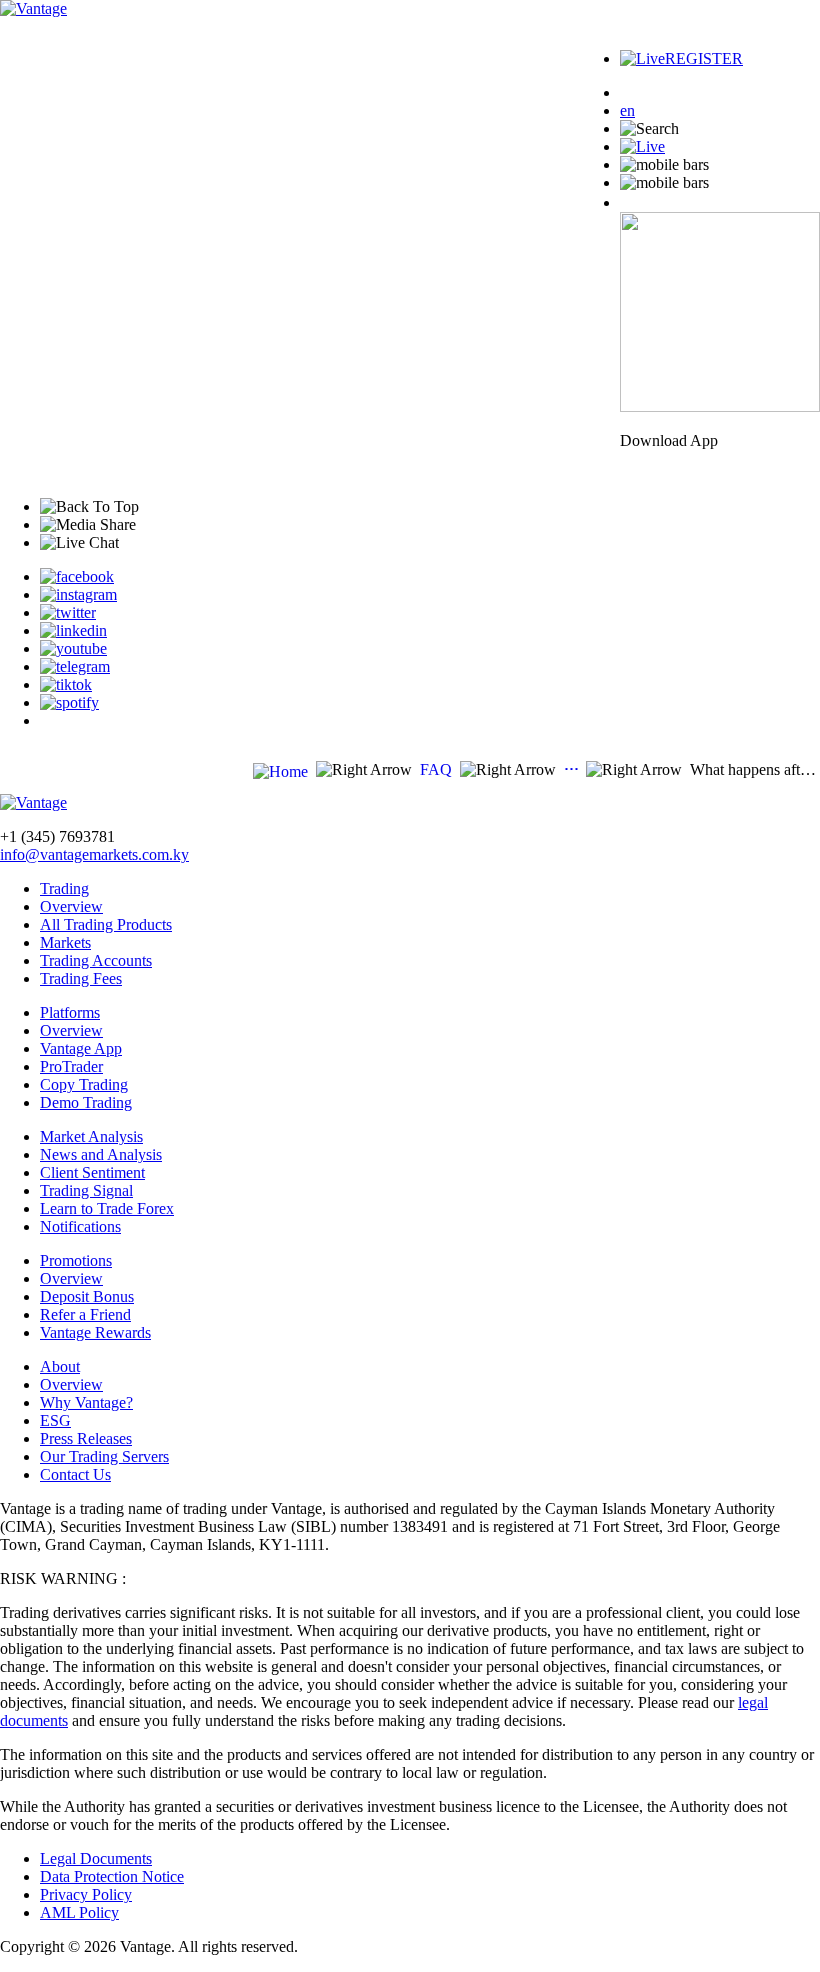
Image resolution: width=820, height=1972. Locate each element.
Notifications (80, 1226)
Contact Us (75, 1474)
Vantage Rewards (95, 1332)
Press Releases (86, 1438)
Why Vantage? (86, 1402)
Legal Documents (96, 1858)
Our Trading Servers (104, 1456)
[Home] (280, 771)
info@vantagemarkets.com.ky (94, 854)
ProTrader (71, 1066)
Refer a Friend (85, 1314)
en (627, 110)
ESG (55, 1420)
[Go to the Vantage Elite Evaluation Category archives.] (571, 769)
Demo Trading (86, 1102)
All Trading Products (106, 924)
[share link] (77, 576)
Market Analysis (91, 1136)
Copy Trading (84, 1084)
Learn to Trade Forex (107, 1208)
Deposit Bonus (87, 1296)
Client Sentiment (92, 1172)
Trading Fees (81, 978)
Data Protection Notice (112, 1876)
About (60, 1366)
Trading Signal (86, 1190)
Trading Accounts (96, 960)
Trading (64, 888)
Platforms (70, 1012)
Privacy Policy (86, 1894)
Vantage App (81, 1048)
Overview (71, 906)
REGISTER (704, 58)
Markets (65, 942)
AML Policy (79, 1912)
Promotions (76, 1260)
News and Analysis (101, 1154)
